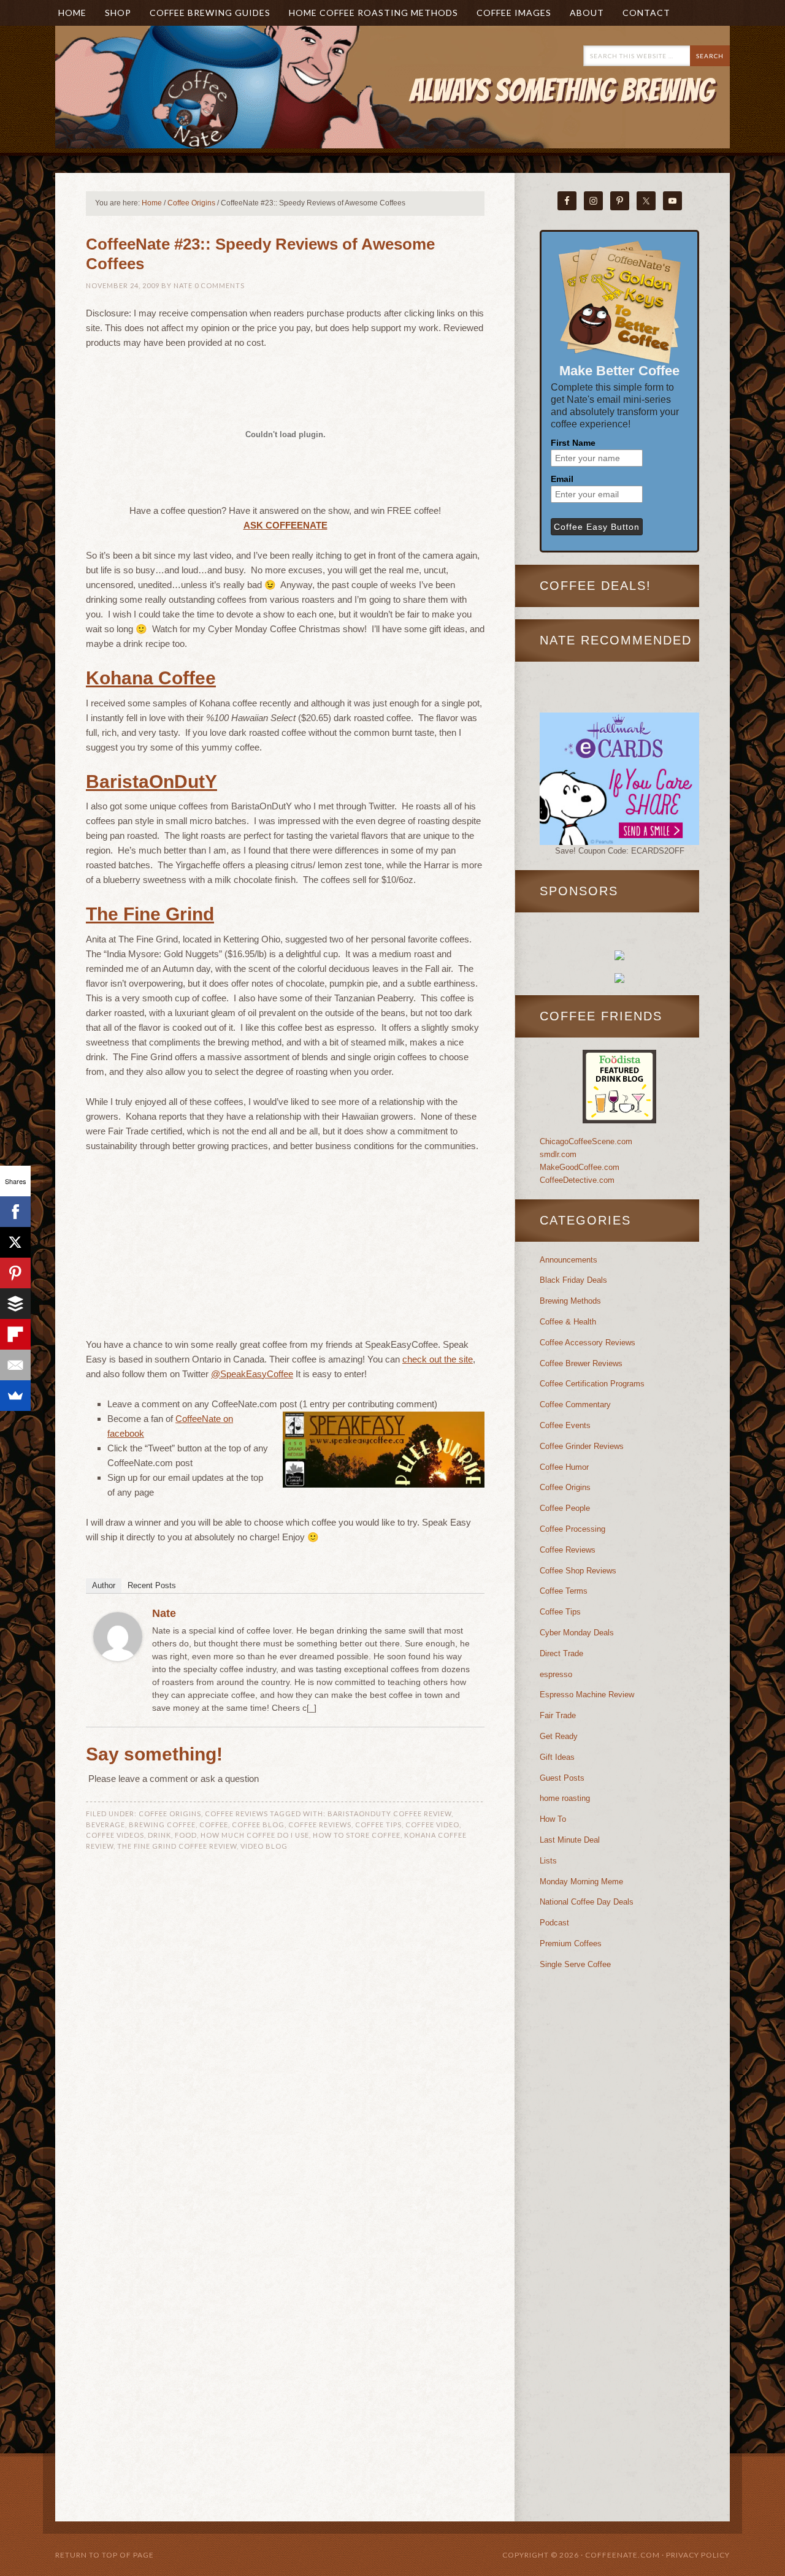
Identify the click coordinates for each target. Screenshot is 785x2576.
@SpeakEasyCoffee (252, 1374)
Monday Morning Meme (581, 1882)
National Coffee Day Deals (587, 1902)
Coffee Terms (564, 1591)
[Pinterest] (15, 1273)
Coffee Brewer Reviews (581, 1363)
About (582, 13)
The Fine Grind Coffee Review (177, 1846)
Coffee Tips (378, 1825)
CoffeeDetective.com (577, 1180)
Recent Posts (152, 1585)
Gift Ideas (557, 1757)
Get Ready (559, 1736)
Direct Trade (561, 1653)
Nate (183, 285)
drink (159, 1835)
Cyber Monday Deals (577, 1633)
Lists (548, 1861)
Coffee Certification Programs (592, 1384)
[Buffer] (15, 1304)
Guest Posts (562, 1778)
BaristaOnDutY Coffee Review (389, 1814)
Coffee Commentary (575, 1405)
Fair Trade (558, 1715)
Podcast (554, 1923)
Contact (646, 13)
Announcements (569, 1260)
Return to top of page (105, 2555)
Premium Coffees (571, 1943)
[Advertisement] (178, 1245)
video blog (264, 1846)
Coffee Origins (170, 1814)
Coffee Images (514, 13)
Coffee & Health (568, 1322)
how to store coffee (357, 1835)
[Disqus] (285, 2036)
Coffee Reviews (236, 1814)
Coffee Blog (258, 1825)
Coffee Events (565, 1425)
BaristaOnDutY (151, 782)
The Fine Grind (150, 914)
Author (104, 1585)
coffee (214, 1825)
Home (72, 13)
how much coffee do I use (255, 1835)
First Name (573, 443)
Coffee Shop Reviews (578, 1571)
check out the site (438, 1359)
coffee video (432, 1825)
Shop (118, 13)
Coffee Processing (572, 1529)
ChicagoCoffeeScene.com (586, 1141)
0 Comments (220, 285)
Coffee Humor (564, 1467)
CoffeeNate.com (178, 105)
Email (562, 479)
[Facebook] (15, 1212)
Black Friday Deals (573, 1280)
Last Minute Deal (570, 1840)
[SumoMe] (15, 1396)
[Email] (15, 1365)
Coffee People (565, 1508)
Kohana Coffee (151, 678)
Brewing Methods (570, 1301)
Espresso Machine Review (587, 1695)
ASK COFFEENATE (285, 525)
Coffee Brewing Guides (210, 13)
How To (553, 1819)
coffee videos (115, 1835)
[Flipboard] (15, 1334)
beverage (105, 1825)
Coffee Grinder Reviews (582, 1446)
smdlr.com (558, 1154)
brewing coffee (162, 1825)
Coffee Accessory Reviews (588, 1343)
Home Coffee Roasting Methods (373, 13)
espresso (556, 1674)
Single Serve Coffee (575, 1964)
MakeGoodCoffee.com (580, 1167)
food (186, 1835)
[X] (15, 1242)
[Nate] (118, 1658)
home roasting (565, 1798)
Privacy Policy (698, 2555)
